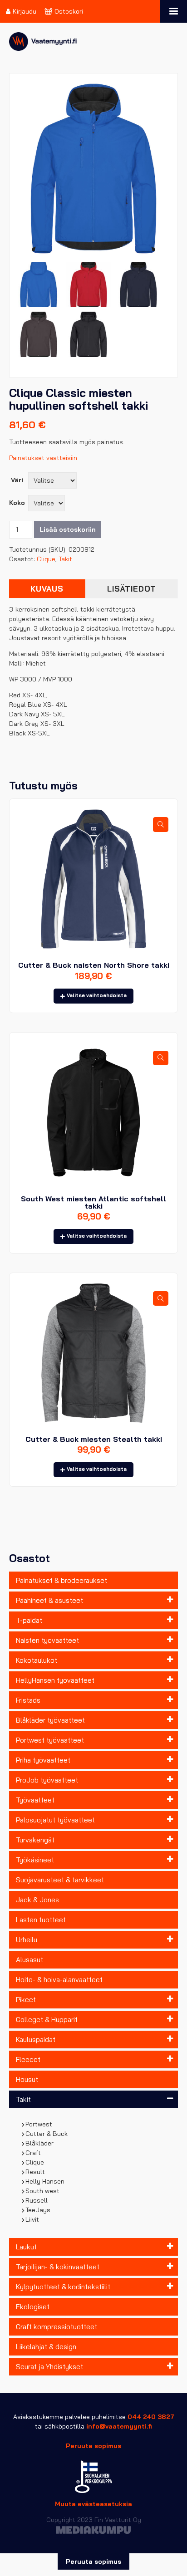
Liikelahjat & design (46, 2347)
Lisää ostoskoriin (68, 529)
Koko (17, 503)
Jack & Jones (37, 1900)
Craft (33, 2153)
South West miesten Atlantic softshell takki (93, 1202)
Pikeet (26, 2000)
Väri (17, 480)
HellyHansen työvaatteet (55, 1680)
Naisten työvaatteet (47, 1640)
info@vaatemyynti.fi (119, 2426)
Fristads (28, 1700)
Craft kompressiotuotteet (57, 2327)
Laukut (26, 2247)
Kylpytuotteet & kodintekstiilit (63, 2287)
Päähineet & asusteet (49, 1600)
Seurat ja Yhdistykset (49, 2367)
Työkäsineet (35, 1860)
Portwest (39, 2124)
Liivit (32, 2219)
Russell (37, 2200)
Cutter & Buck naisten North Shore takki (94, 965)
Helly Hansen (45, 2181)
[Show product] (161, 824)
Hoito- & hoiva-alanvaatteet (59, 1980)
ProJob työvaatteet (47, 1780)
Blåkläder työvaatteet (50, 1720)
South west (43, 2191)
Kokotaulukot (37, 1660)
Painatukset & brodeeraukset (62, 1580)
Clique (35, 2162)
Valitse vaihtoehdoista (97, 995)
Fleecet (28, 2059)
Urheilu (27, 1940)
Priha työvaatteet (43, 1760)
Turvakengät (35, 1840)
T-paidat (29, 1620)
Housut (27, 2079)
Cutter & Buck (47, 2134)
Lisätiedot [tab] (132, 589)
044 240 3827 (151, 2417)
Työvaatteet (35, 1800)
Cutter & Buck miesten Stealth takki (94, 1439)
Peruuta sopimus (93, 2446)
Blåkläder (40, 2143)
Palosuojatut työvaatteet (55, 1820)
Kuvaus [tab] (47, 589)
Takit (23, 2099)
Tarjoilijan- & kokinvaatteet (58, 2267)
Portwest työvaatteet (50, 1740)
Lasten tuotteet (41, 1920)
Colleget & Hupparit (47, 2020)
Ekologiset (33, 2307)
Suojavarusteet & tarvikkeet (60, 1880)
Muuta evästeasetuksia (93, 2504)
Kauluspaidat (36, 2040)
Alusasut (30, 1960)
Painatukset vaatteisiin (43, 458)
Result (35, 2172)
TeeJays (38, 2210)
